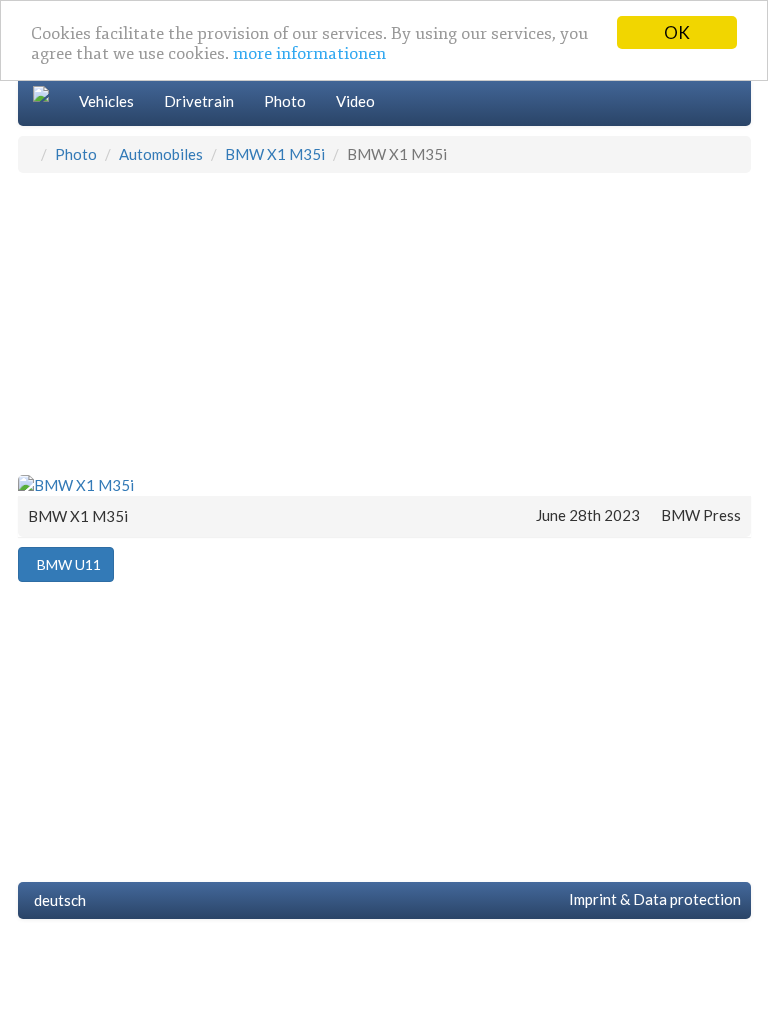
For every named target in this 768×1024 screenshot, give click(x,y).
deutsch (57, 900)
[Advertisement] (384, 323)
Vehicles (106, 101)
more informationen (309, 53)
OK (677, 32)
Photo (285, 101)
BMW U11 (66, 564)
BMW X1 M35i (275, 154)
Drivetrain (199, 101)
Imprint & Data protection (652, 899)
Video (355, 101)
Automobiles (161, 154)
